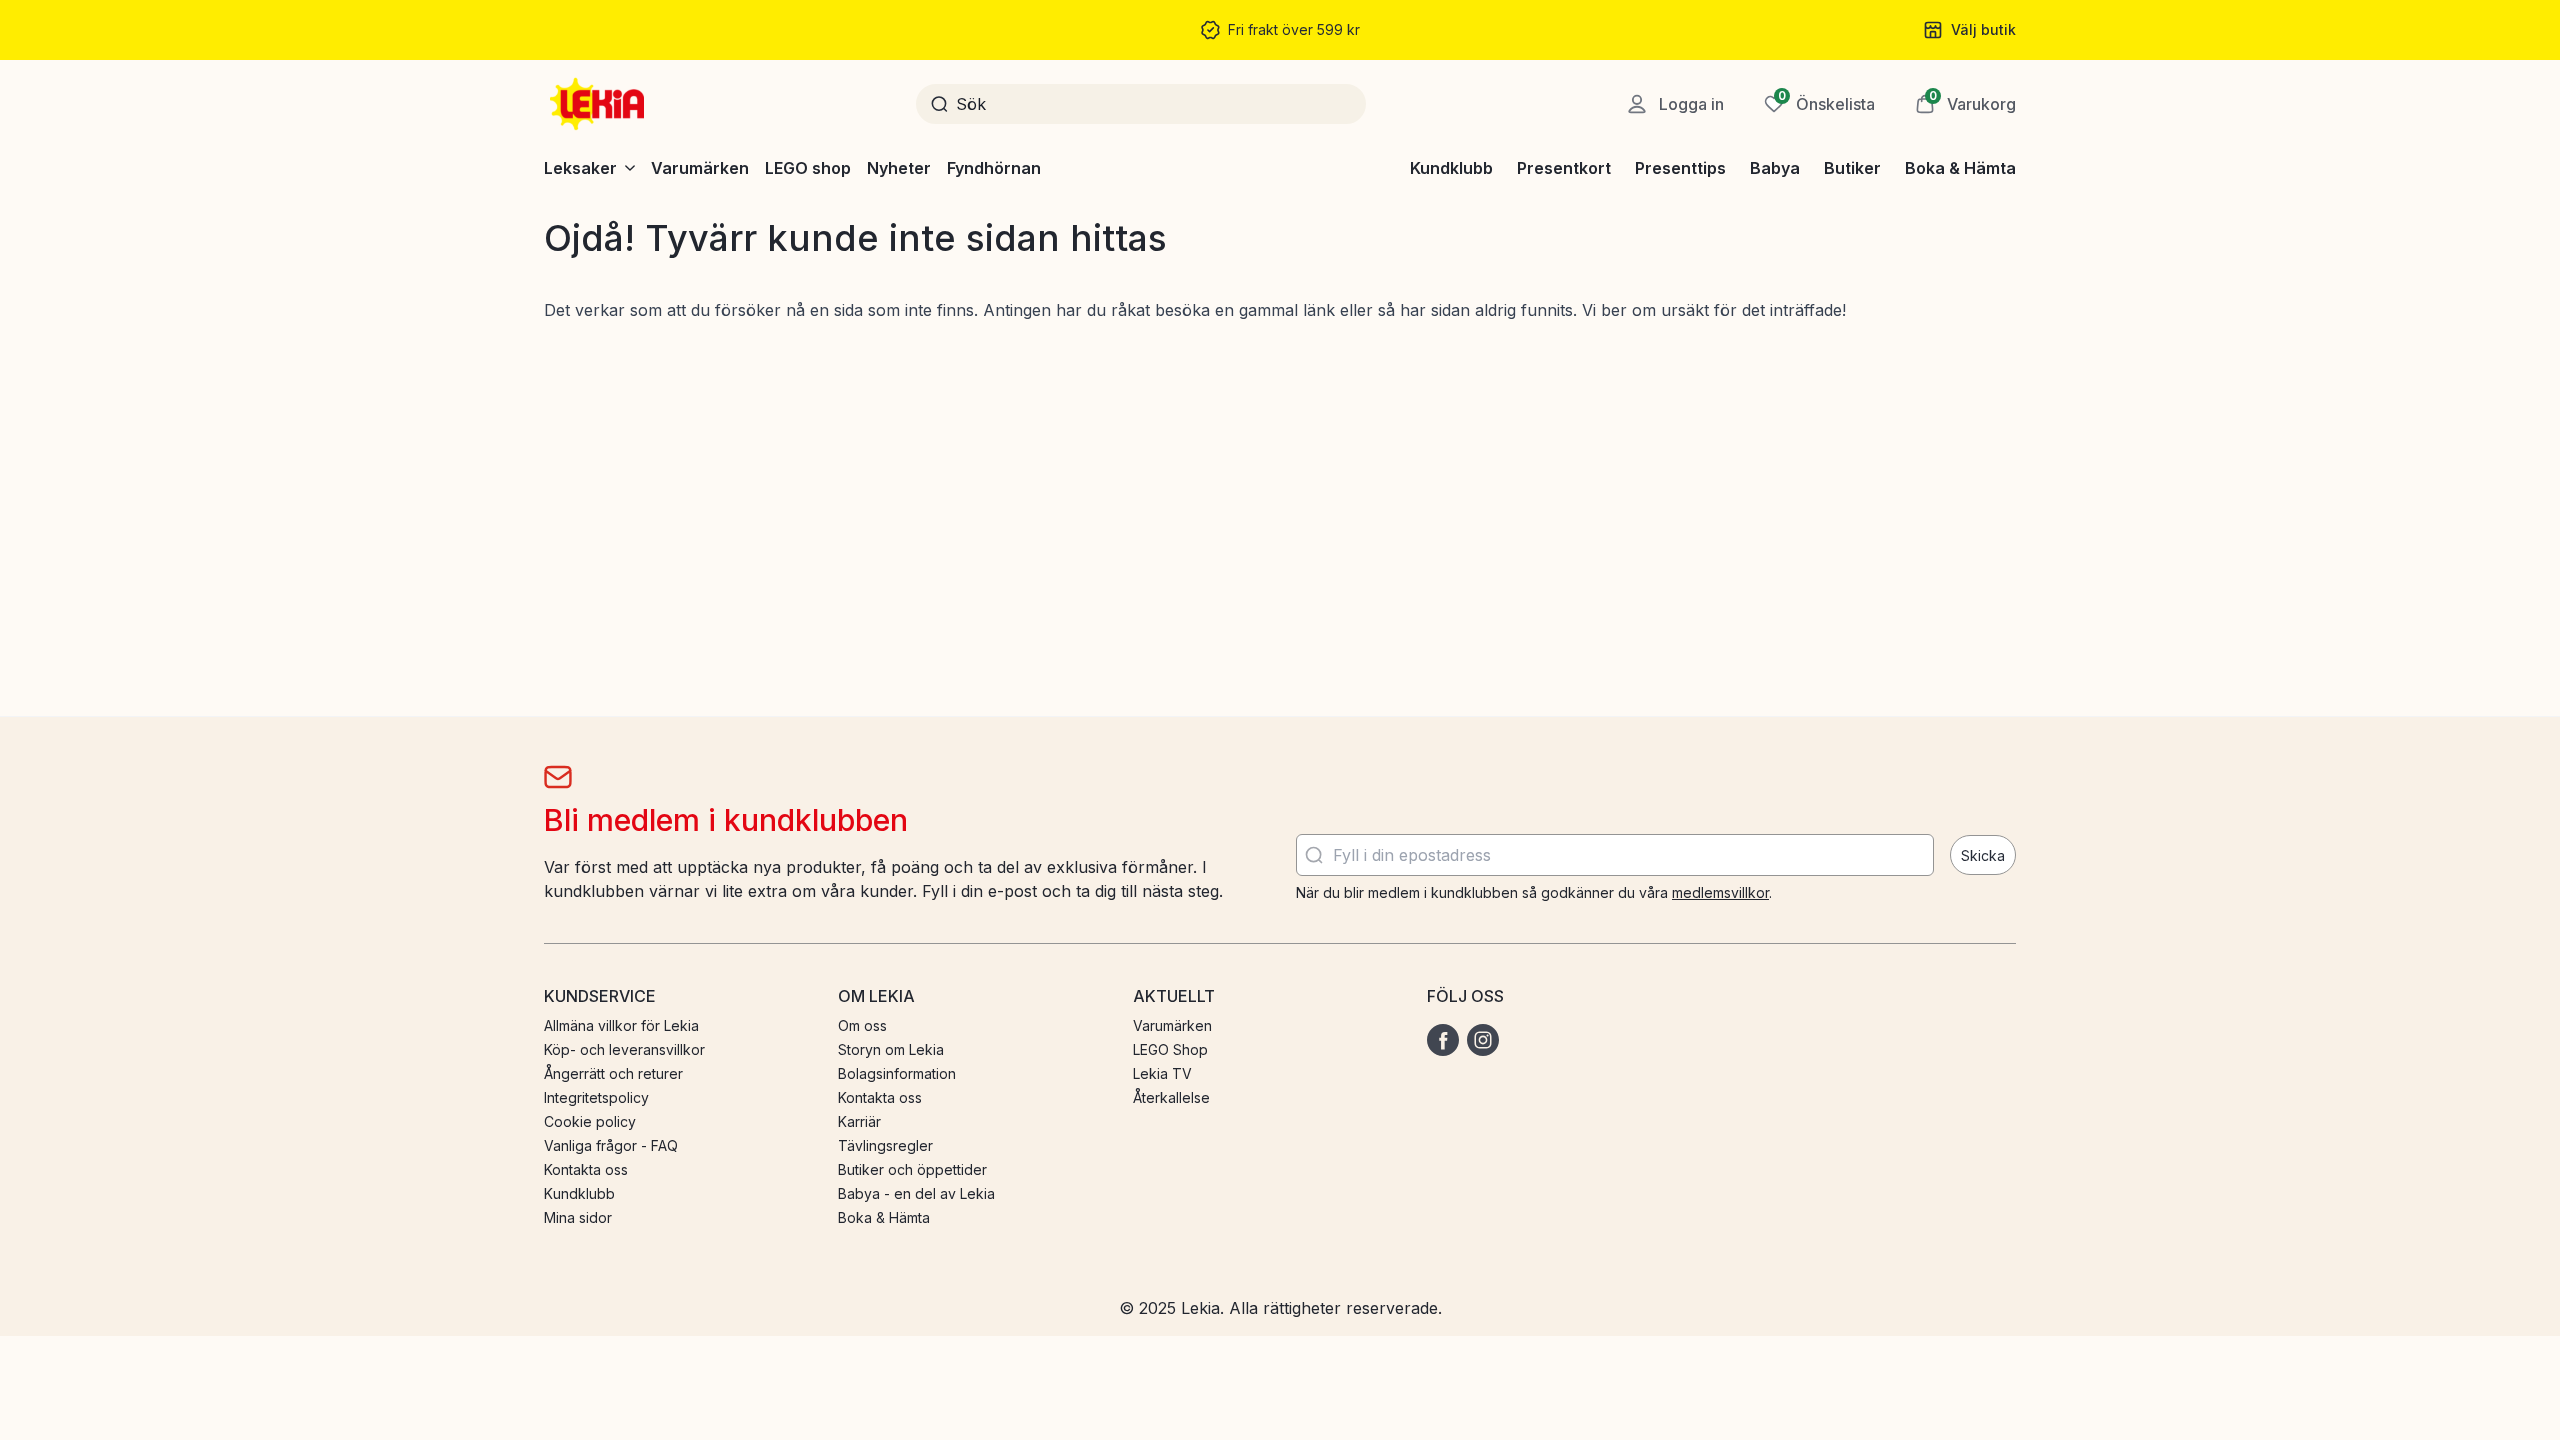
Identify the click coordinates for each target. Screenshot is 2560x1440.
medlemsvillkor (1720, 892)
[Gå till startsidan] (599, 104)
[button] (1965, 104)
